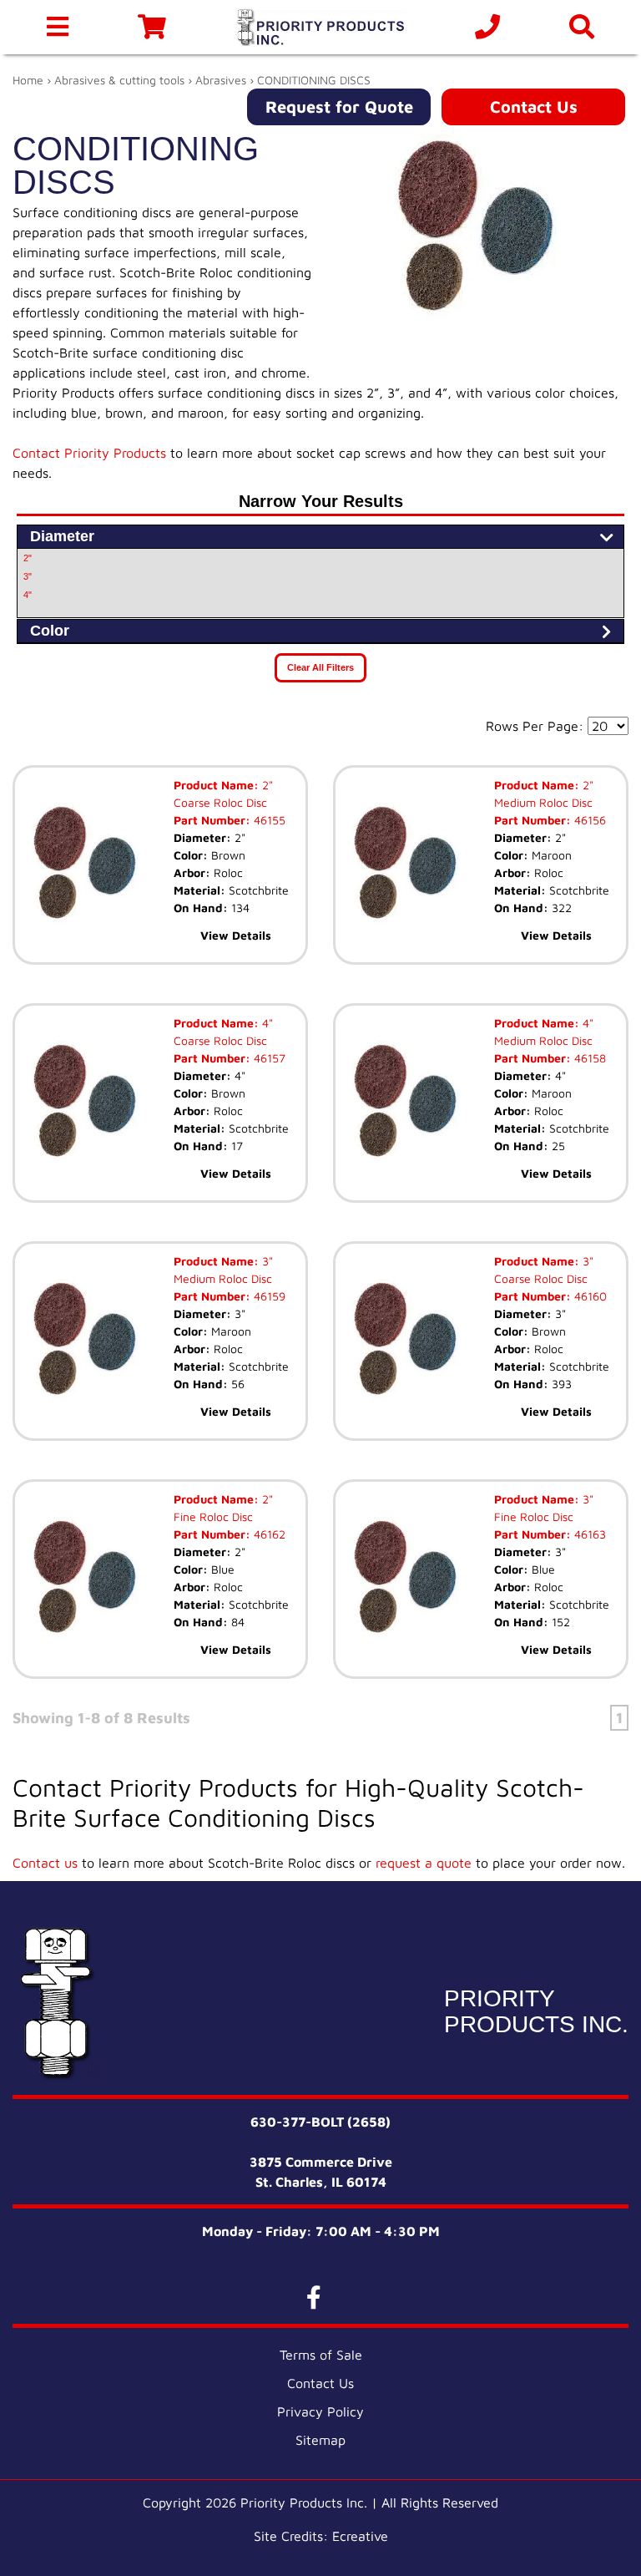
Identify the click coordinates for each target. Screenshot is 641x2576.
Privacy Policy (320, 2411)
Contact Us (534, 106)
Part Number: (212, 820)
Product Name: (216, 785)
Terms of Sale (321, 2355)
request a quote (424, 1863)
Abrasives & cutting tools (119, 80)
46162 (268, 1534)
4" (28, 595)
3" (28, 576)
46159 (268, 1296)
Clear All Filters (320, 667)
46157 (268, 1058)
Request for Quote (339, 106)
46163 (588, 1534)
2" (28, 558)
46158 (588, 1058)
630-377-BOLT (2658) (320, 2122)
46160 (589, 1296)
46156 (588, 820)
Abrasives (221, 80)
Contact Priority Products (89, 453)
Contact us (45, 1863)
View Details (236, 935)
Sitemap (320, 2440)
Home (28, 80)
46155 (268, 820)
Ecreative (360, 2536)
